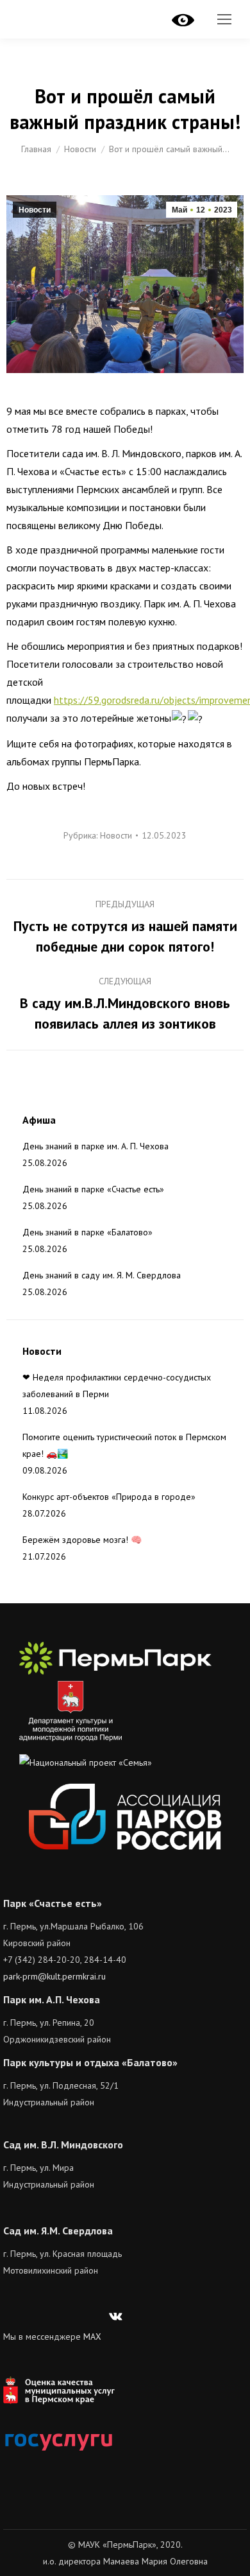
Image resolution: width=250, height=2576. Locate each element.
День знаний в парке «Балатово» (88, 1232)
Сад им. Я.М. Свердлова (58, 2231)
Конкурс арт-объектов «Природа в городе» (109, 1497)
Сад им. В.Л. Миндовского (63, 2145)
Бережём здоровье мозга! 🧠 (82, 1540)
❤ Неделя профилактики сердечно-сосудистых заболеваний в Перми (117, 1386)
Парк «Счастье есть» (53, 1903)
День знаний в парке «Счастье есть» (93, 1189)
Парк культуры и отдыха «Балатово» (90, 2062)
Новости (35, 210)
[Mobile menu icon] (224, 19)
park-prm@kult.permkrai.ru (54, 1976)
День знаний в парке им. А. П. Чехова (96, 1146)
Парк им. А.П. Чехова (52, 1999)
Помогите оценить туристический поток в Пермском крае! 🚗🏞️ (124, 1445)
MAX (92, 2337)
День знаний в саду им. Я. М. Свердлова (102, 1275)
